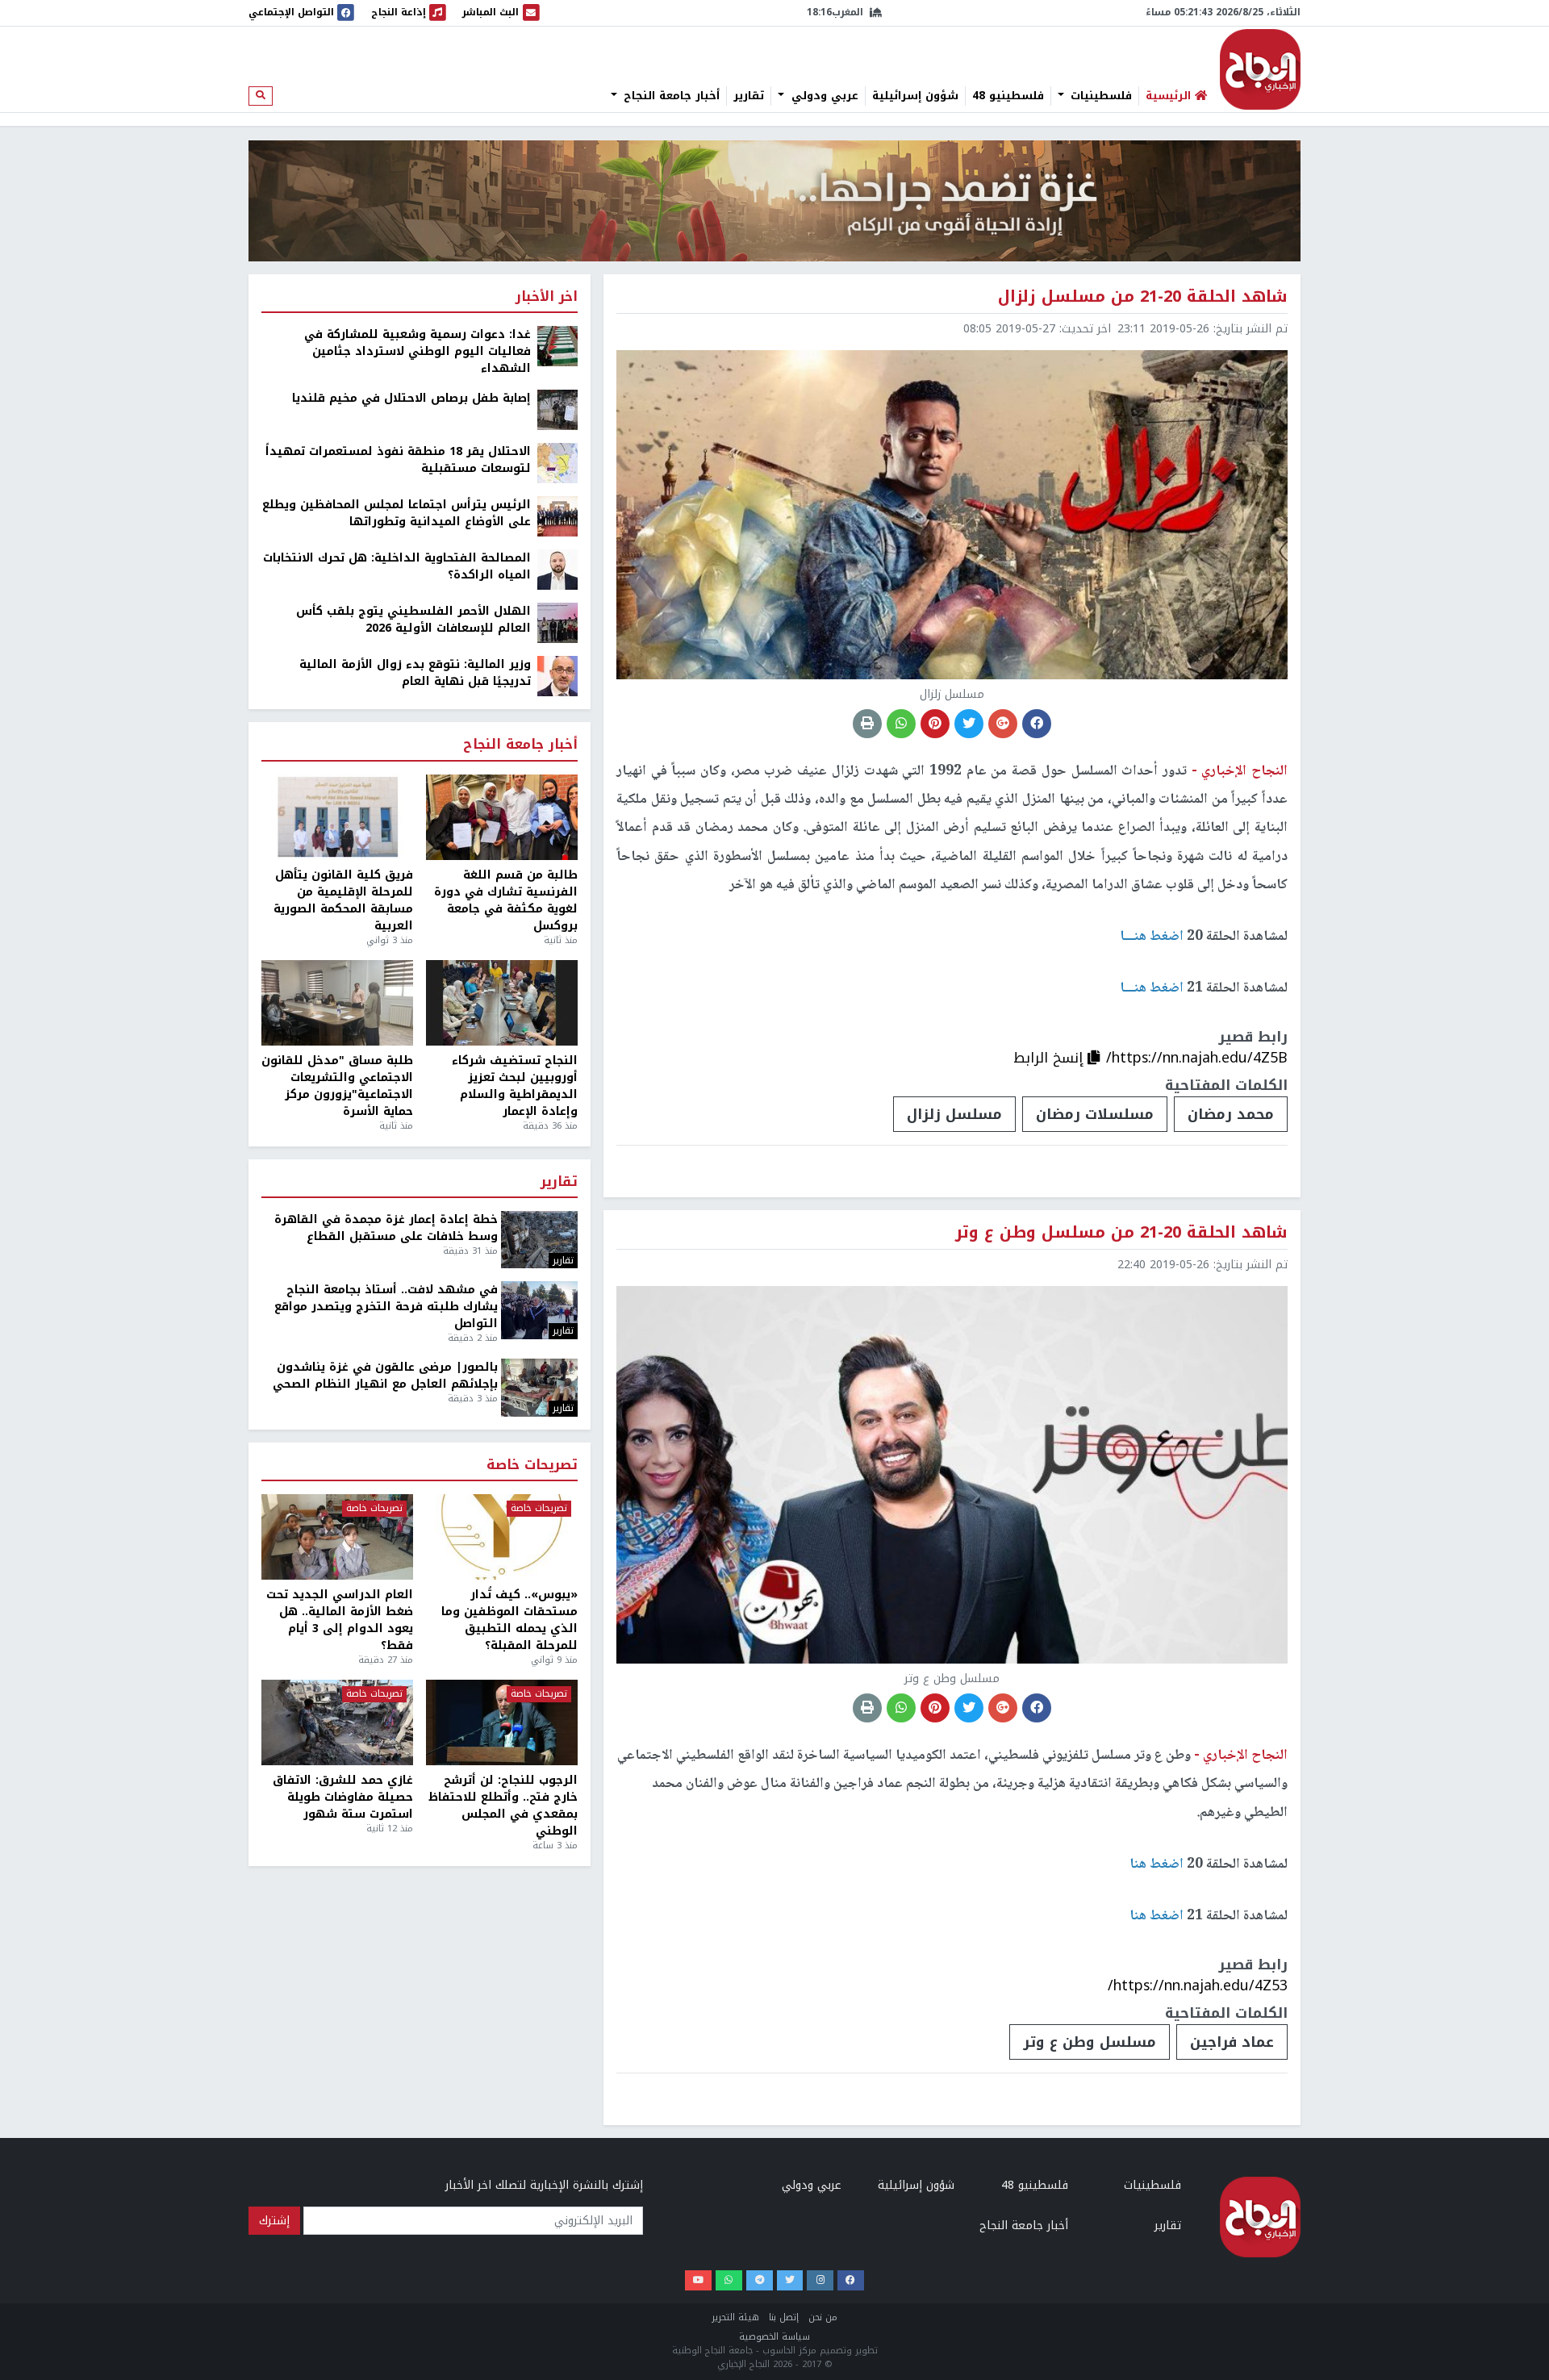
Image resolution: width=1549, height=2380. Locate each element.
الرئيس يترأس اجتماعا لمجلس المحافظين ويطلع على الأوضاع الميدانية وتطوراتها (397, 513)
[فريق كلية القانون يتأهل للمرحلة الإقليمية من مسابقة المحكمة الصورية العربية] (337, 817)
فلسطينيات (1099, 96)
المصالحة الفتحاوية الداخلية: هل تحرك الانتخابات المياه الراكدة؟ (397, 566)
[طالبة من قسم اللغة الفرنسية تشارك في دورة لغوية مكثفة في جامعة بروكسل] (502, 817)
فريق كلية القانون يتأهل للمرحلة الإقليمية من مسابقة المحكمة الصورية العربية (343, 900)
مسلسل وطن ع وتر (1090, 2042)
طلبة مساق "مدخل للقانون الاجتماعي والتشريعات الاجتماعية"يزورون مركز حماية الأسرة (337, 1086)
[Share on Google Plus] (1003, 724)
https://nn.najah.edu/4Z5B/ (1197, 1058)
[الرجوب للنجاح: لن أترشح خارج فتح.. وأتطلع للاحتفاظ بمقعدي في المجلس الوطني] (502, 1722)
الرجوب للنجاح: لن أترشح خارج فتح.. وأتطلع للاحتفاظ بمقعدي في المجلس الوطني (503, 1806)
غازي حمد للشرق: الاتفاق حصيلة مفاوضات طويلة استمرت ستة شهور (343, 1797)
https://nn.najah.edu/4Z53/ (1198, 1985)
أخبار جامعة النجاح (670, 96)
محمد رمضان (1231, 1114)
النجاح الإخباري (1260, 69)
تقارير (749, 96)
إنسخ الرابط (1050, 1058)
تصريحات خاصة (532, 1466)
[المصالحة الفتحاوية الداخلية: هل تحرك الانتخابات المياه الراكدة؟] (557, 569)
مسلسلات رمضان (1095, 1114)
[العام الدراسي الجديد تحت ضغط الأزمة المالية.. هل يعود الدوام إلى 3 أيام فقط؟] (337, 1537)
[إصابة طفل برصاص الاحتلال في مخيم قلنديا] (557, 409)
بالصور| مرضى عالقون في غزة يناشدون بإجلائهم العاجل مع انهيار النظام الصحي (385, 1376)
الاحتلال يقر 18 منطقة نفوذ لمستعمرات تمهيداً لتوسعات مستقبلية (398, 460)
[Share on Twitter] (969, 724)
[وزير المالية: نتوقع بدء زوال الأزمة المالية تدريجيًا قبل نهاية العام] (557, 676)
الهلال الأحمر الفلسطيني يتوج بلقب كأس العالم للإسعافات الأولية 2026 (413, 620)
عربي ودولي (823, 96)
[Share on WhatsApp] (901, 724)
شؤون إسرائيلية (915, 96)
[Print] (867, 724)
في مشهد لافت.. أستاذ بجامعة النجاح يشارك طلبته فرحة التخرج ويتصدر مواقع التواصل (386, 1307)
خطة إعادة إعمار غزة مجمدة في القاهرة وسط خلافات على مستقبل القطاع (386, 1228)
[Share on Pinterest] (935, 724)
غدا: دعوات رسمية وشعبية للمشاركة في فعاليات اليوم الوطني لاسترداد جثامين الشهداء (418, 351)
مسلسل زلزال (954, 1114)
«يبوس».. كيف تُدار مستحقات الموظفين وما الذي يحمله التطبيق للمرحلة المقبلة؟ (509, 1620)
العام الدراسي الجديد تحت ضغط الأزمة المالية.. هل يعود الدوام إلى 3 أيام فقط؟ (340, 1620)
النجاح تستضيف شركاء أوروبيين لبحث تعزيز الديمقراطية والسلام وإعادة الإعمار (515, 1086)
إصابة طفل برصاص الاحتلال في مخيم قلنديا (411, 398)
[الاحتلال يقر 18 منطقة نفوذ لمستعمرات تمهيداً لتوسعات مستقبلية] (557, 463)
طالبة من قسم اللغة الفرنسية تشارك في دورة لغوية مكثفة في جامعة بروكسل (506, 900)
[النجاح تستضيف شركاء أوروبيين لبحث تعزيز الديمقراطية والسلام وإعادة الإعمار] (502, 1003)
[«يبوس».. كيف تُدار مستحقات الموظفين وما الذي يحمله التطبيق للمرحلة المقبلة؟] (502, 1537)
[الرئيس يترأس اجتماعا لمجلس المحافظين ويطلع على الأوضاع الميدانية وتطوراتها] (557, 516)
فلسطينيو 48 (1008, 96)
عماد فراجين (1232, 2042)
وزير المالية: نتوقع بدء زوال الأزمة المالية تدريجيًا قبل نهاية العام (415, 673)
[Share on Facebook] (1037, 724)
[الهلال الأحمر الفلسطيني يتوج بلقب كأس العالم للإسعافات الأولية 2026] (557, 622)
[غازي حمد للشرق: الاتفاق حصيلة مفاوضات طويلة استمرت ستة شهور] (337, 1722)
